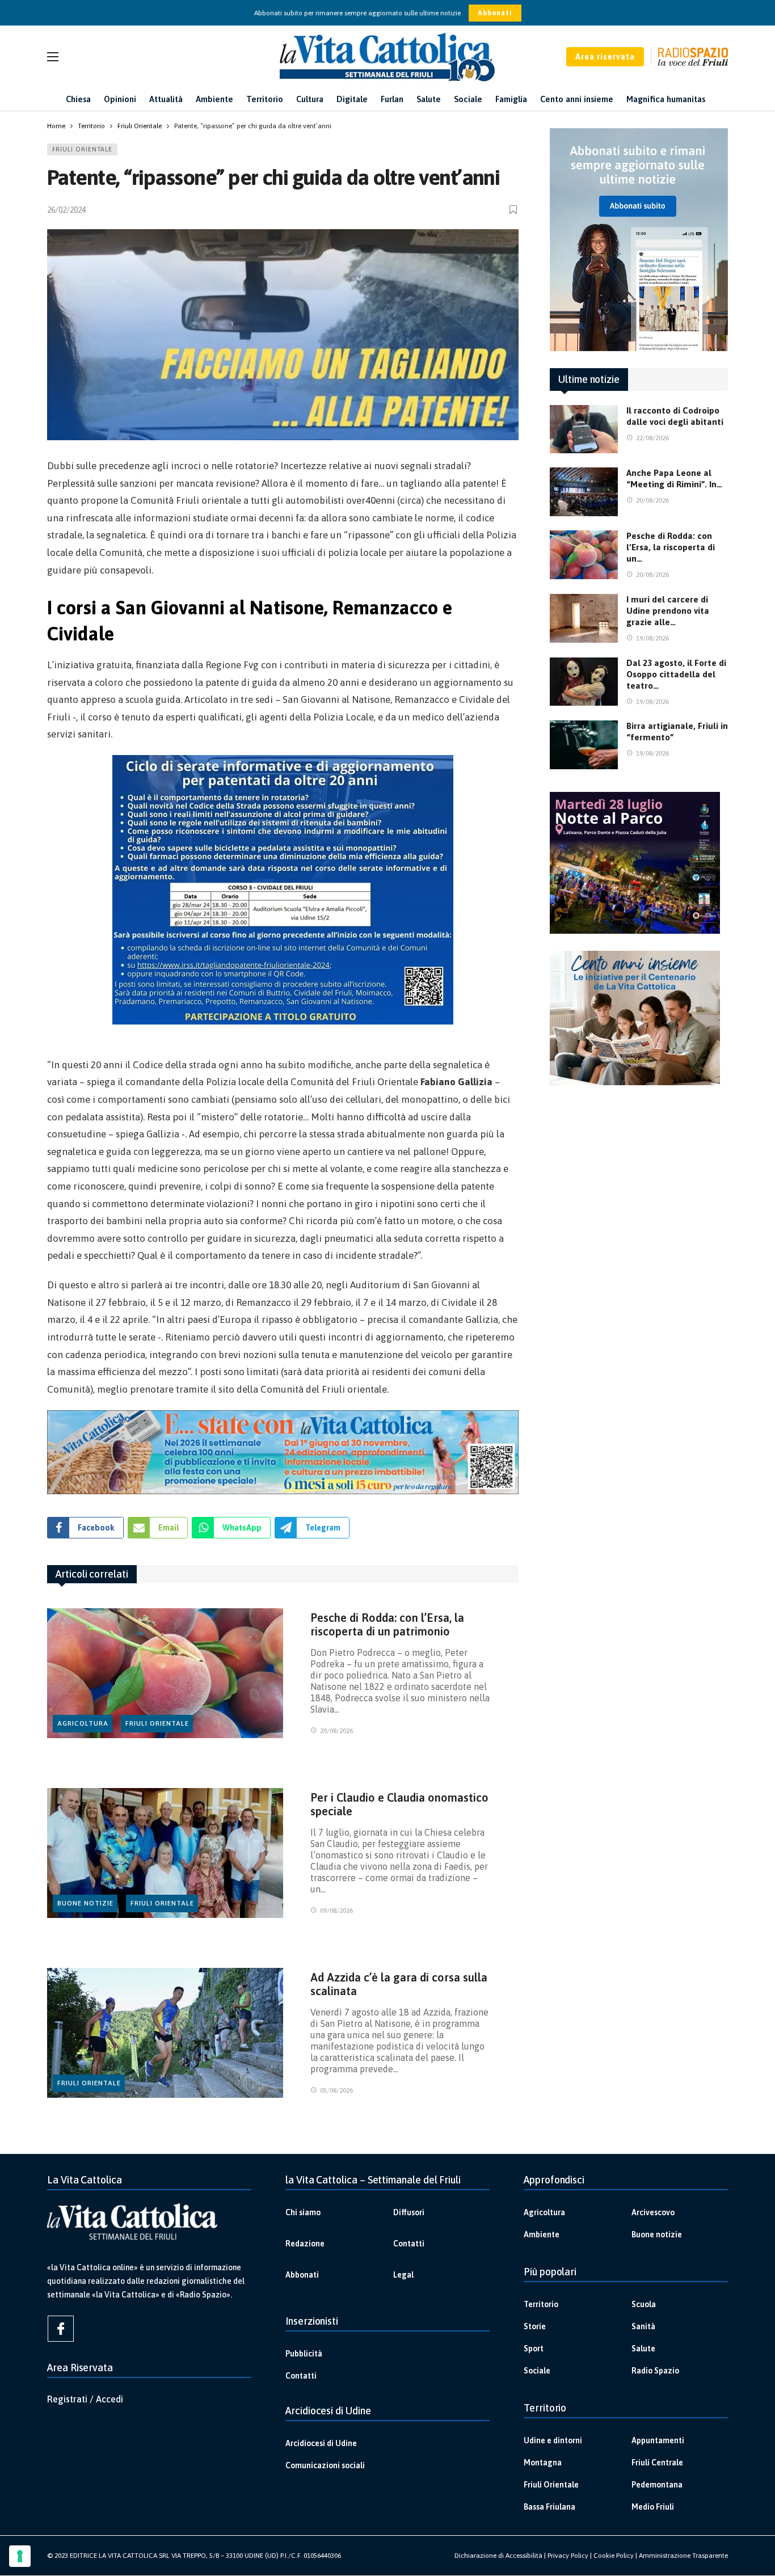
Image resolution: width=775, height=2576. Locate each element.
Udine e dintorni (553, 2440)
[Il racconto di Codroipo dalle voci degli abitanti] (584, 429)
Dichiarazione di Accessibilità (498, 2556)
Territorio (541, 2304)
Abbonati (495, 13)
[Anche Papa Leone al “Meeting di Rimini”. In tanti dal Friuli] (584, 492)
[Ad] (283, 1452)
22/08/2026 (652, 438)
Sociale (537, 2371)
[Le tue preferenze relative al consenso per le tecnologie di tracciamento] (20, 2556)
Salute (643, 2349)
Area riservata (605, 57)
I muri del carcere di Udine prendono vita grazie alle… (668, 611)
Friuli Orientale (82, 149)
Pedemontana (657, 2485)
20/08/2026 (336, 1731)
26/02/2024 (66, 210)
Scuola (644, 2304)
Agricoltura (83, 1723)
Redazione (305, 2244)
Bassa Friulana (549, 2507)
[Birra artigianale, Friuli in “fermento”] (584, 745)
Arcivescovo (653, 2212)
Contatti (409, 2244)
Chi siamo (303, 2212)
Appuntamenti (658, 2440)
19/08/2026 (652, 638)
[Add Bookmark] (514, 210)
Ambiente (542, 2234)
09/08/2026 (336, 1911)
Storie (535, 2326)
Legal (403, 2275)
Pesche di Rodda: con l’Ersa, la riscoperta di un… (671, 547)
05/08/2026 (336, 2090)
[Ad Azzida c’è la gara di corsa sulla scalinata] (165, 2033)
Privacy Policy (568, 2556)
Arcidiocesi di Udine (321, 2443)
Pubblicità (304, 2354)
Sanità (643, 2326)
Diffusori (409, 2212)
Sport (534, 2349)
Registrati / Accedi (85, 2399)
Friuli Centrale (657, 2463)
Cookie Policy (614, 2556)
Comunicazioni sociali (325, 2465)
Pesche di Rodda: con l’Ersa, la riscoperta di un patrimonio (387, 1624)
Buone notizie (85, 1903)
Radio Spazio (655, 2371)
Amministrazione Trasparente (683, 2556)
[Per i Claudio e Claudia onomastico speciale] (165, 1853)
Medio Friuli (653, 2507)
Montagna (543, 2463)
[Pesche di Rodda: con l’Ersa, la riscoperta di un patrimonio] (165, 1673)
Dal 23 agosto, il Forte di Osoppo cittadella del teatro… (676, 674)
